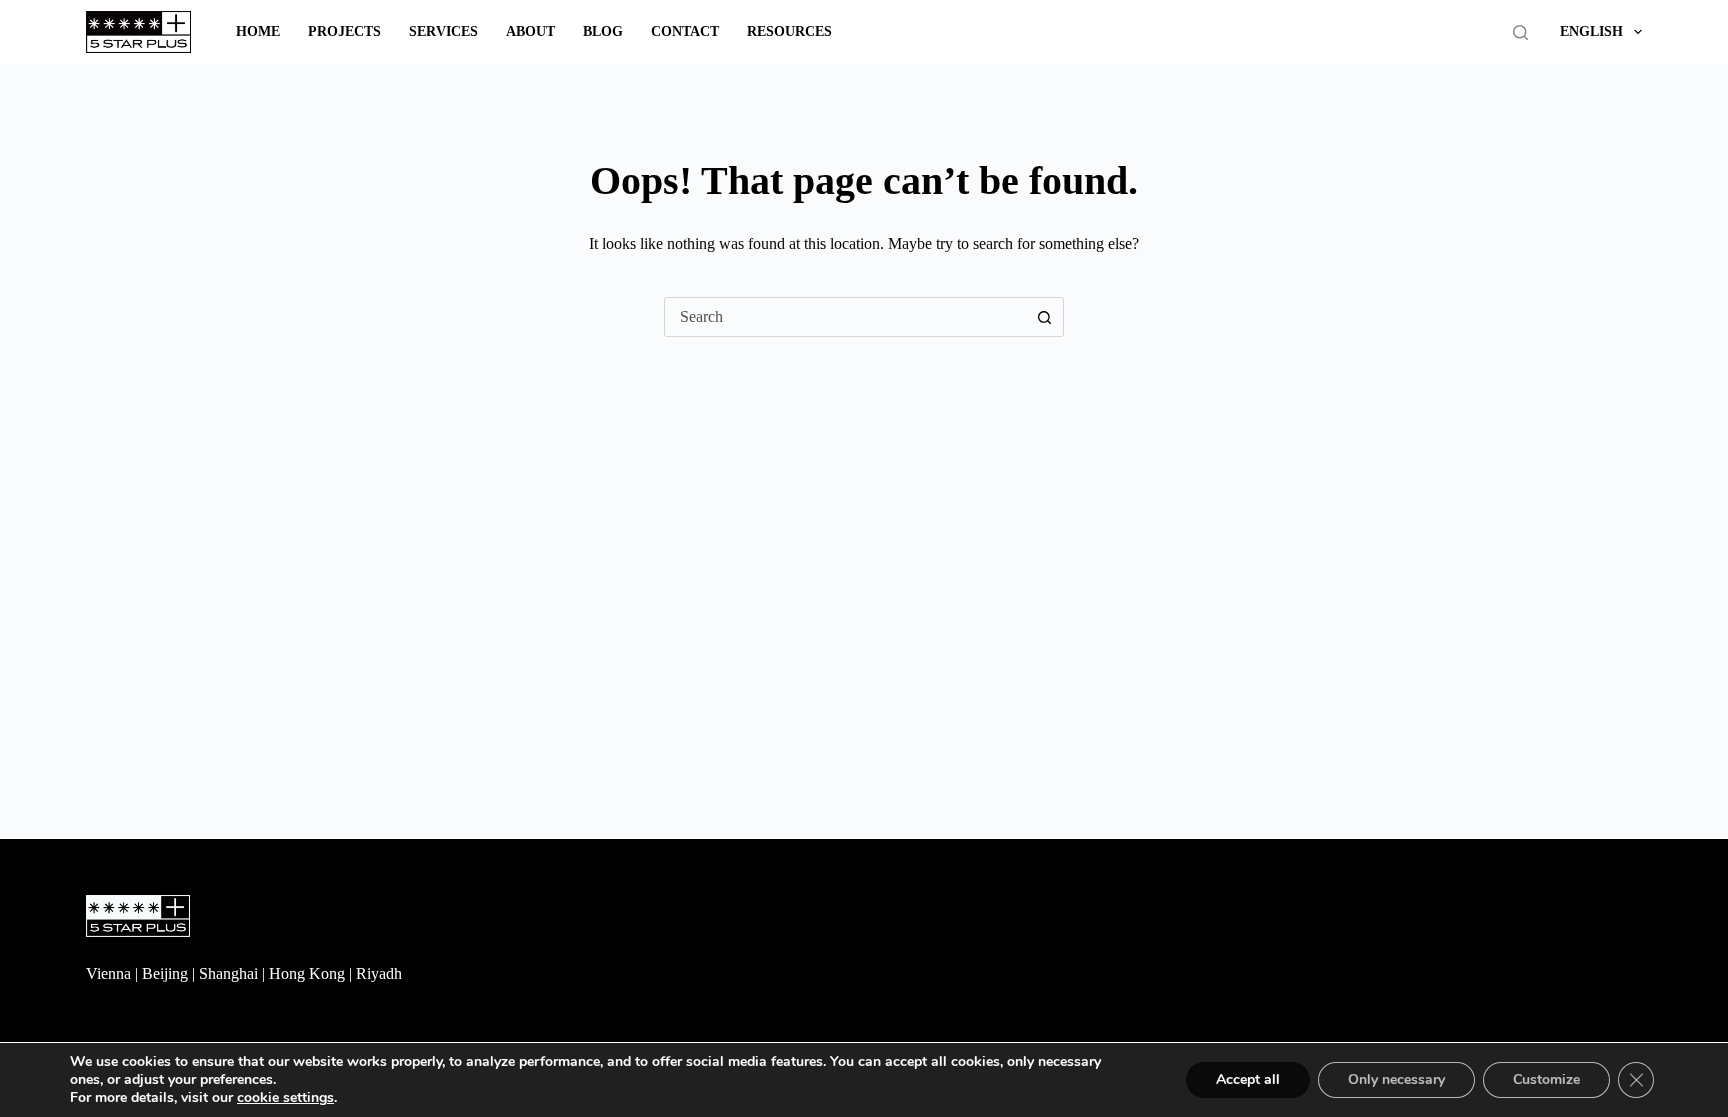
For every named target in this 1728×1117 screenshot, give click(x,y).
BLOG (603, 31)
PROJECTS (344, 31)
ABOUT (530, 31)
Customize (1546, 1079)
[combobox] (845, 317)
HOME (258, 31)
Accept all (1248, 1079)
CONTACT (685, 31)
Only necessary (1396, 1079)
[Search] (1520, 32)
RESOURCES (789, 31)
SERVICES (443, 31)
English (1591, 31)
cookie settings (285, 1098)
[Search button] (1044, 317)
